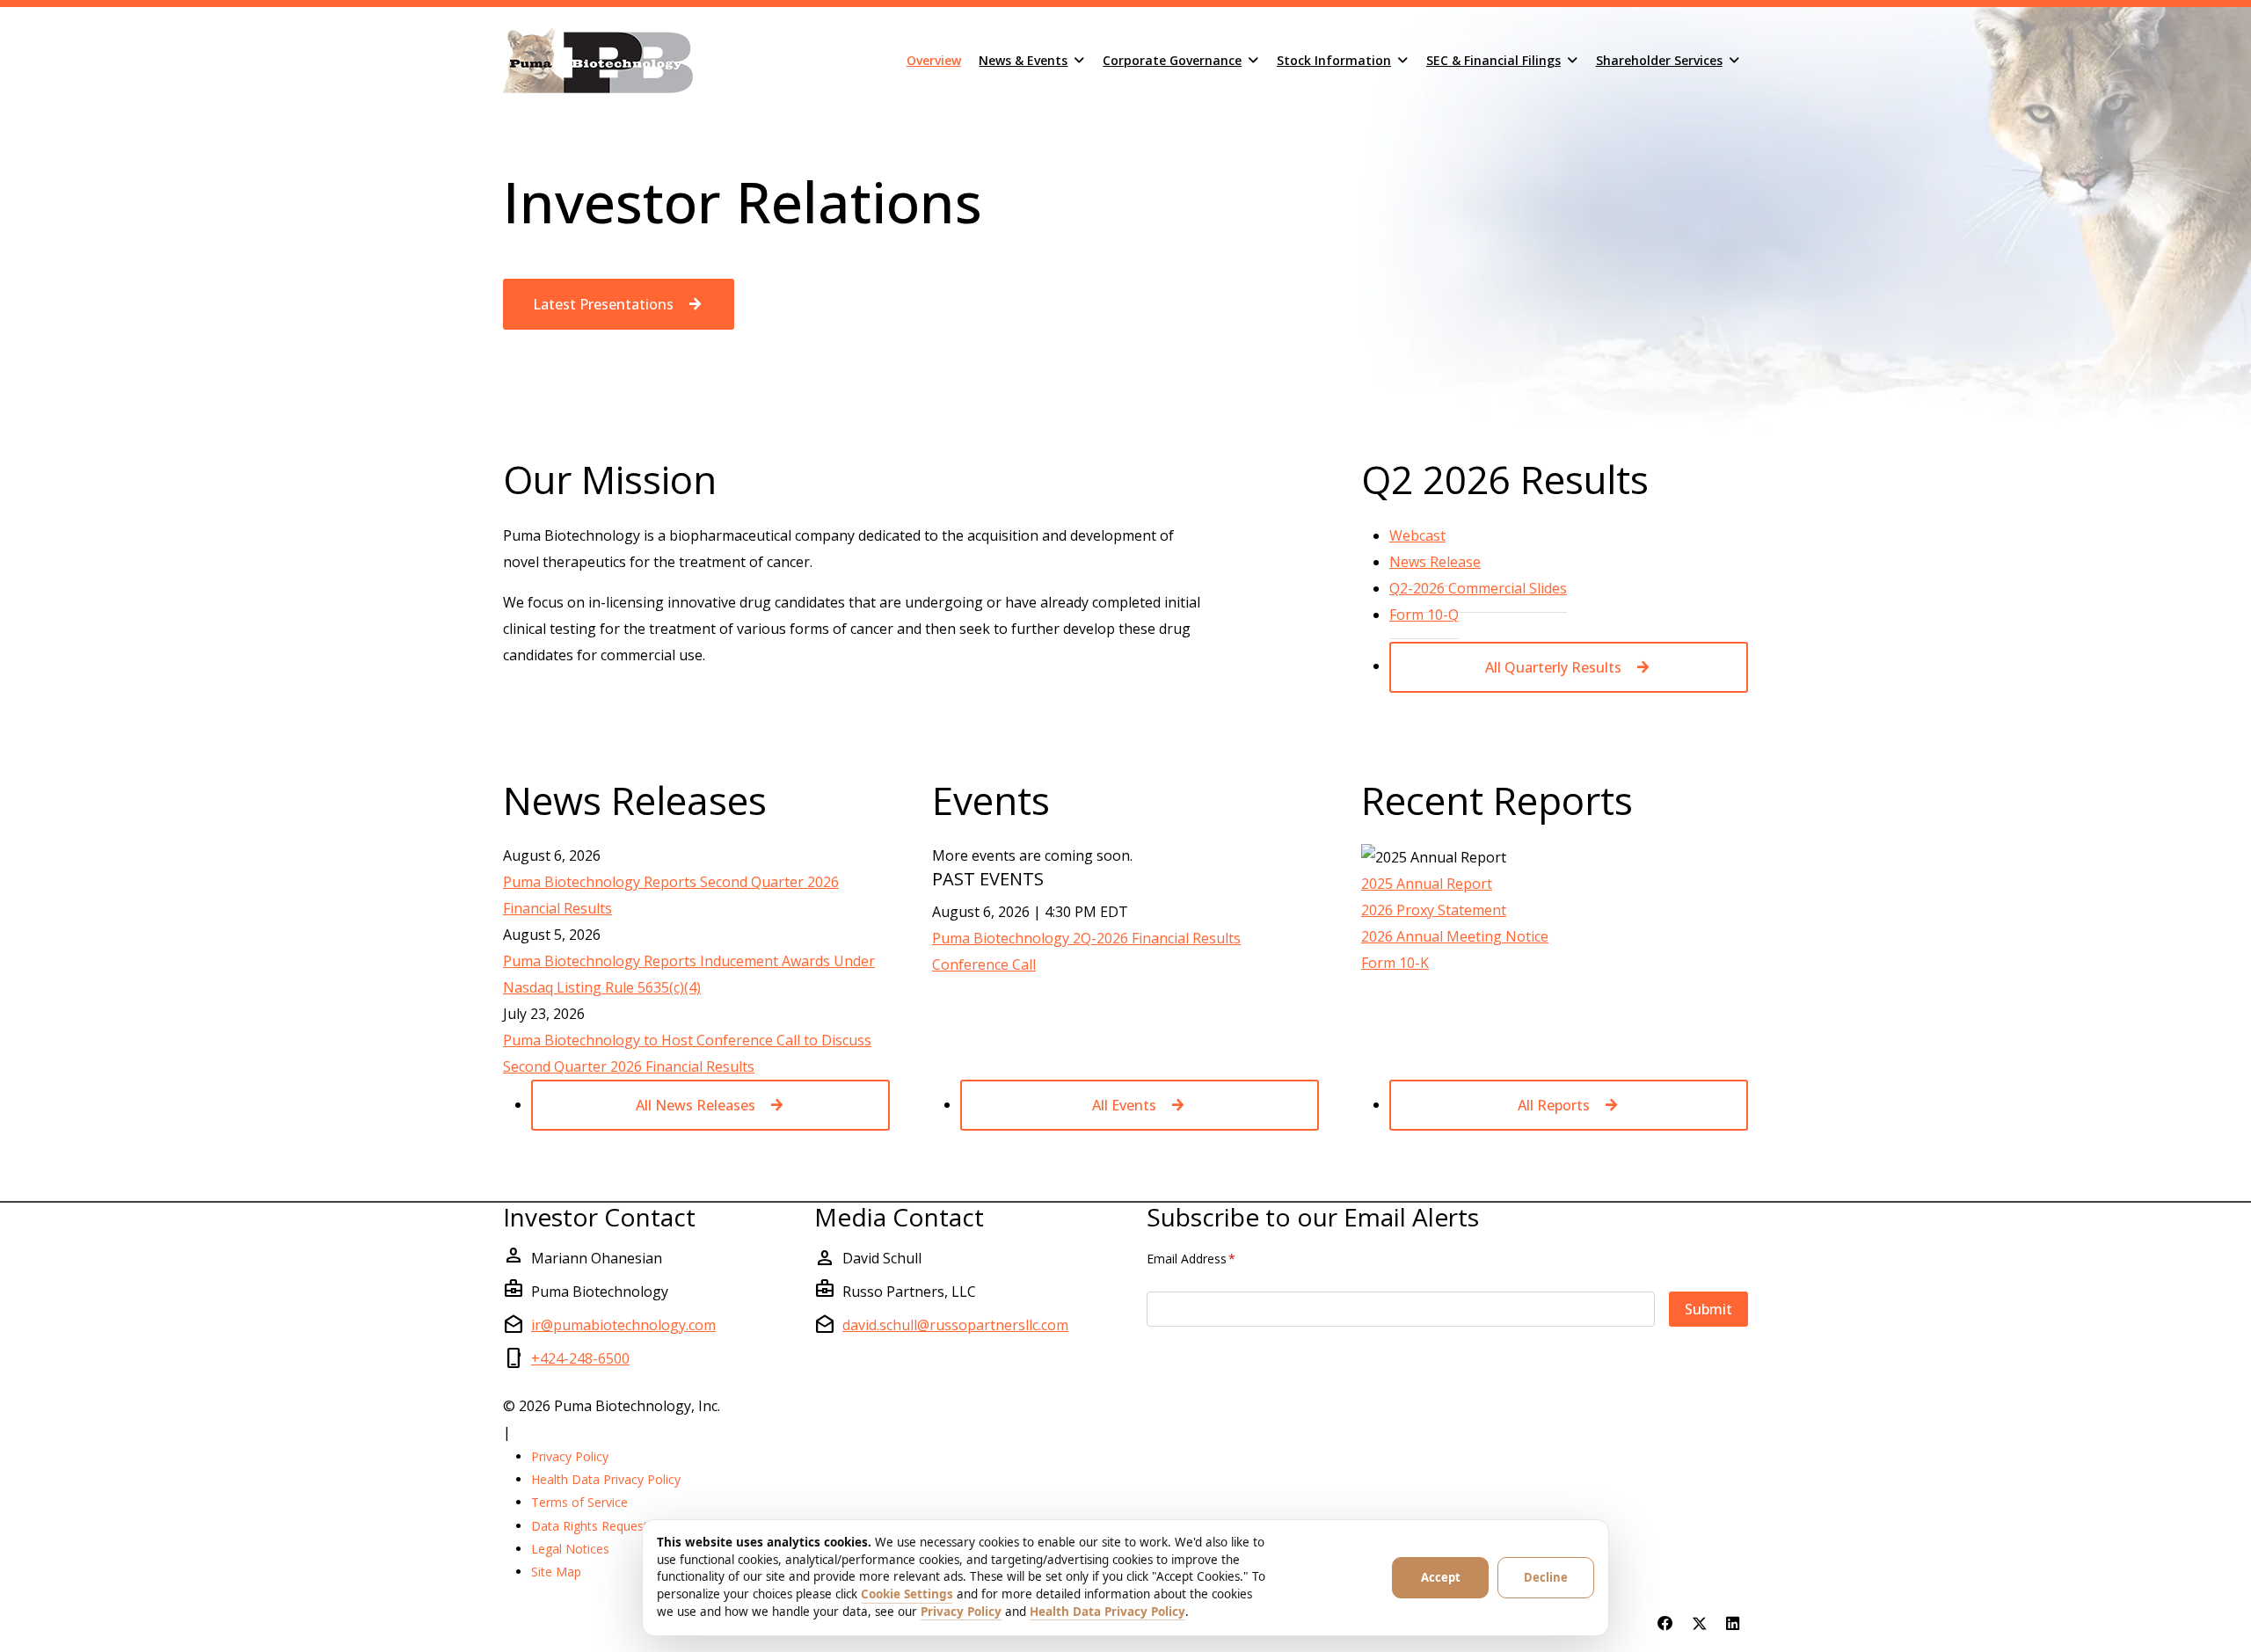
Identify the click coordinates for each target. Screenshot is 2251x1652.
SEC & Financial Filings (1493, 60)
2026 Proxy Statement (1434, 910)
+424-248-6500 (580, 1358)
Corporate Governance (1172, 60)
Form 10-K (1395, 963)
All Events (1124, 1105)
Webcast (1417, 535)
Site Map (556, 1572)
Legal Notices (570, 1549)
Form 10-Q (1424, 614)
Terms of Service (579, 1502)
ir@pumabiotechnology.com (623, 1325)
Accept (1441, 1577)
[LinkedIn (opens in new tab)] (1732, 1623)
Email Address (1191, 1258)
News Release (1435, 561)
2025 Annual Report (1427, 884)
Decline (1546, 1577)
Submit (1708, 1309)
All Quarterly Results (1553, 667)
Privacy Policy (570, 1456)
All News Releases (696, 1105)
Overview (934, 60)
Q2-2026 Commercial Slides (1478, 588)
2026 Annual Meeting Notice (1455, 936)
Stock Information (1334, 60)
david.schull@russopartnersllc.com (955, 1325)
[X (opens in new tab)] (1699, 1623)
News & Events (1023, 60)
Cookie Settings (907, 1594)
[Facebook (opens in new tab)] (1666, 1623)
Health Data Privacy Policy (606, 1479)
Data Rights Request (590, 1526)
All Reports (1554, 1105)
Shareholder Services (1659, 60)
